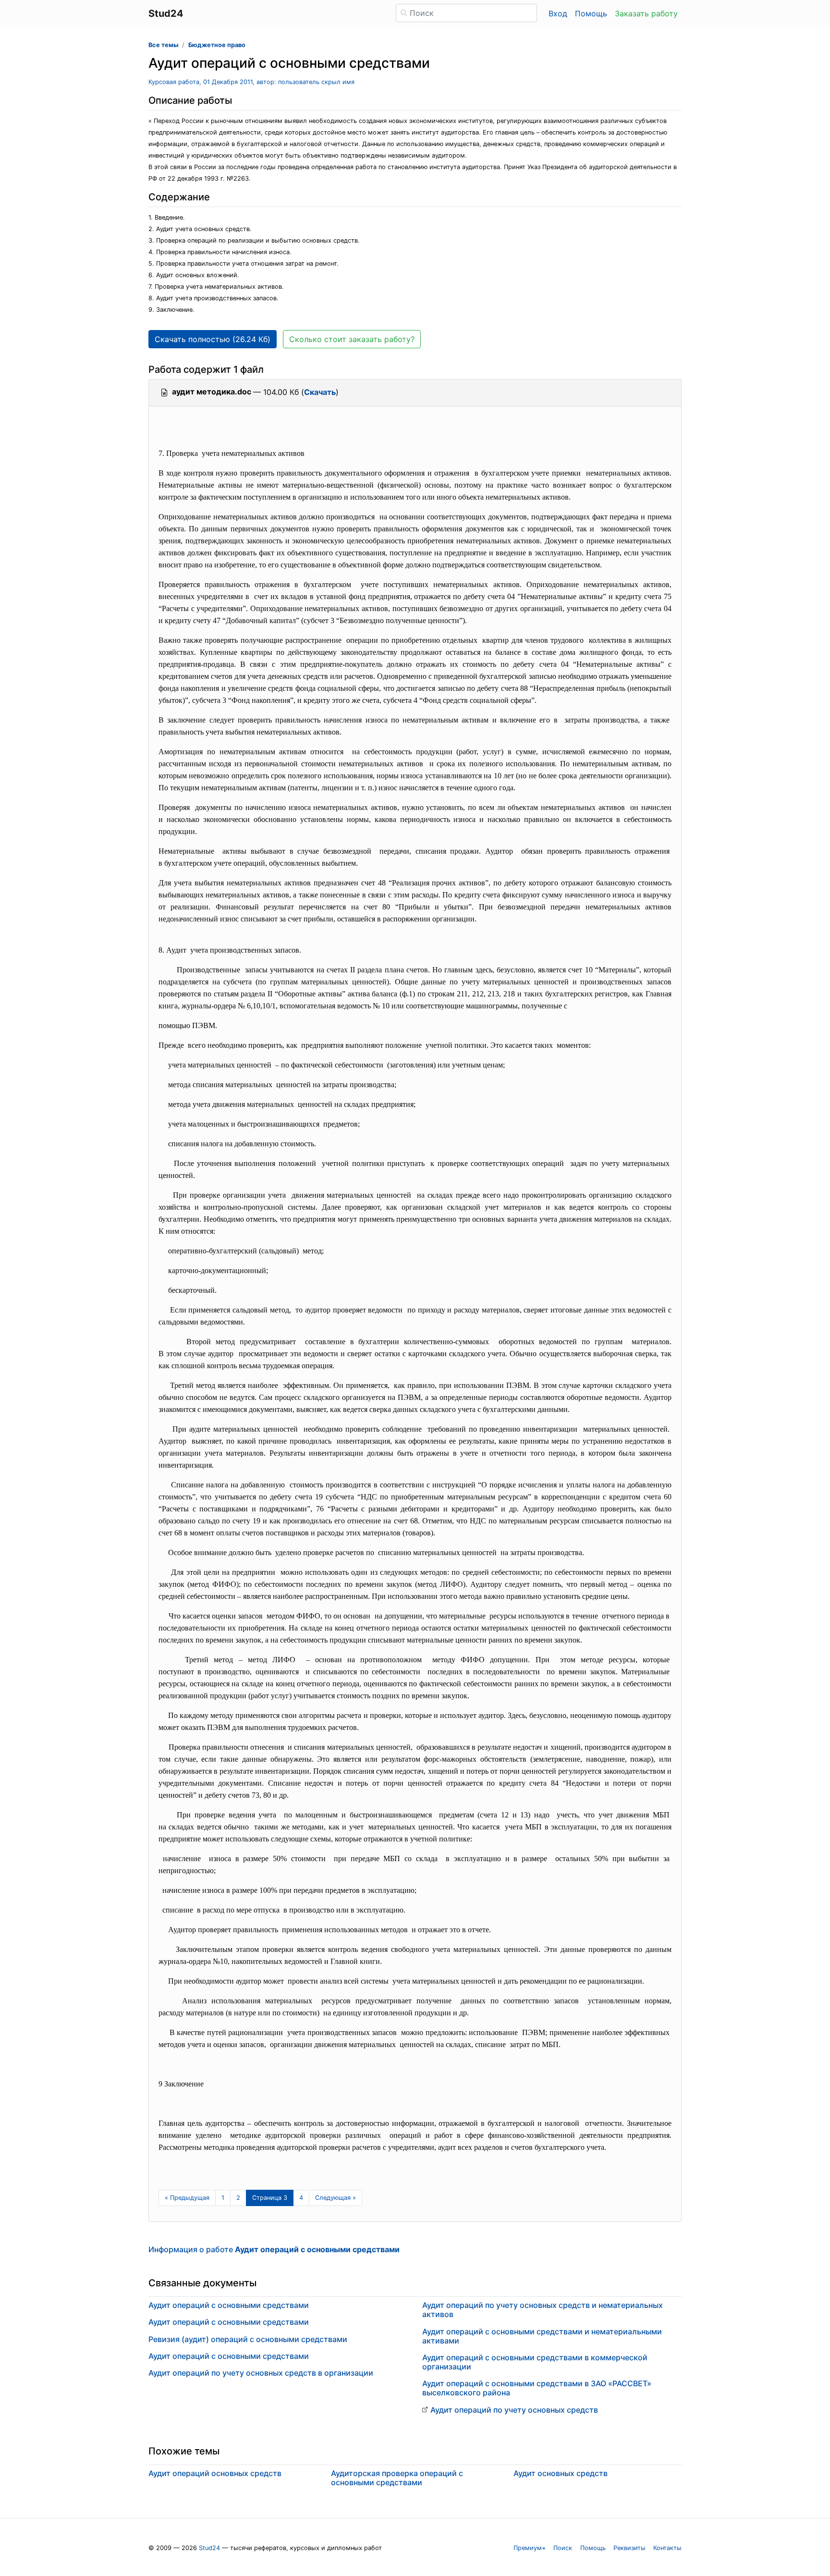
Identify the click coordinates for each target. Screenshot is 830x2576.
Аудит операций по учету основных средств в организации (261, 2373)
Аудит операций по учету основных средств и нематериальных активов (543, 2310)
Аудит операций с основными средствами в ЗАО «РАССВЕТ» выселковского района (537, 2388)
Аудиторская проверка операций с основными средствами (397, 2478)
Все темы (163, 45)
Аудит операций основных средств (215, 2473)
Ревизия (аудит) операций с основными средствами (248, 2339)
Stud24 (209, 2548)
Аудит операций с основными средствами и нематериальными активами (542, 2336)
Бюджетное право (217, 45)
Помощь (591, 13)
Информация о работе (274, 2249)
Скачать (320, 392)
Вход (558, 13)
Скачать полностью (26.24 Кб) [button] (213, 339)
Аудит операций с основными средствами (229, 2305)
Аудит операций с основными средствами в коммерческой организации (535, 2362)
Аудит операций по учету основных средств (514, 2410)
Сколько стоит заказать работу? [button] (352, 339)
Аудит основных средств (561, 2473)
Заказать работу (646, 13)
